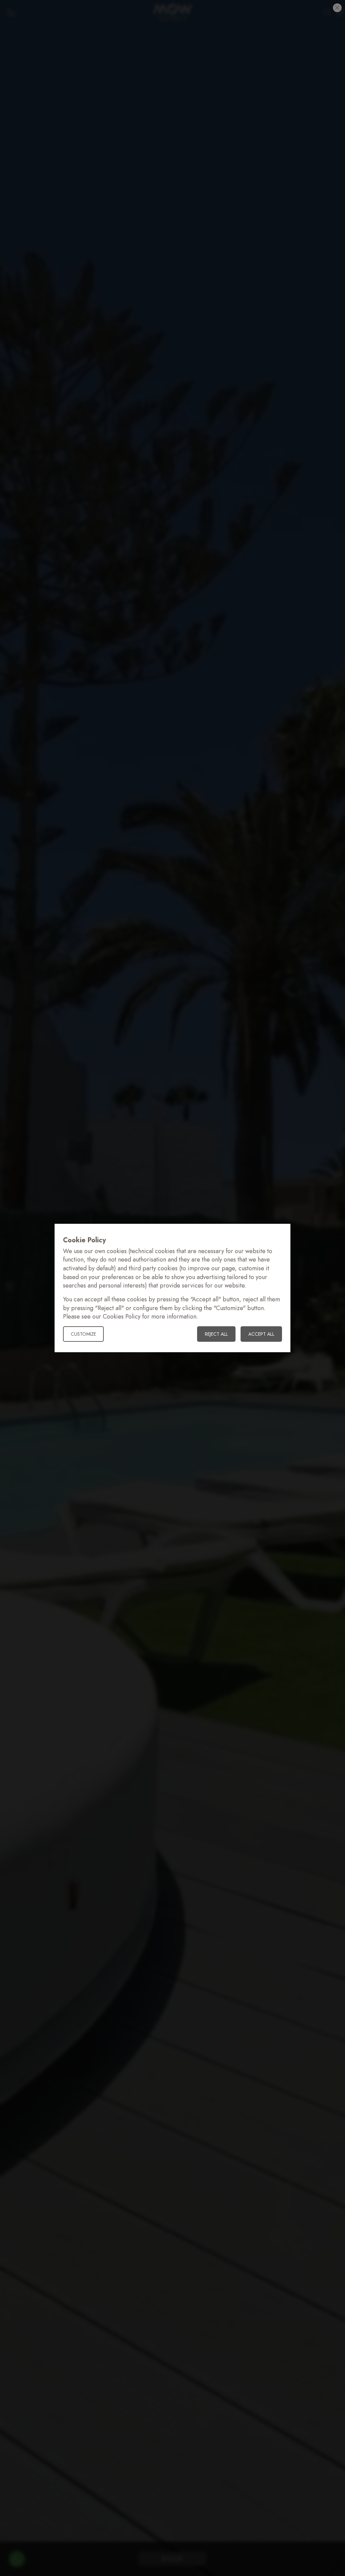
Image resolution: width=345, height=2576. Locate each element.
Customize (83, 1334)
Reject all (216, 1334)
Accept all (261, 1334)
